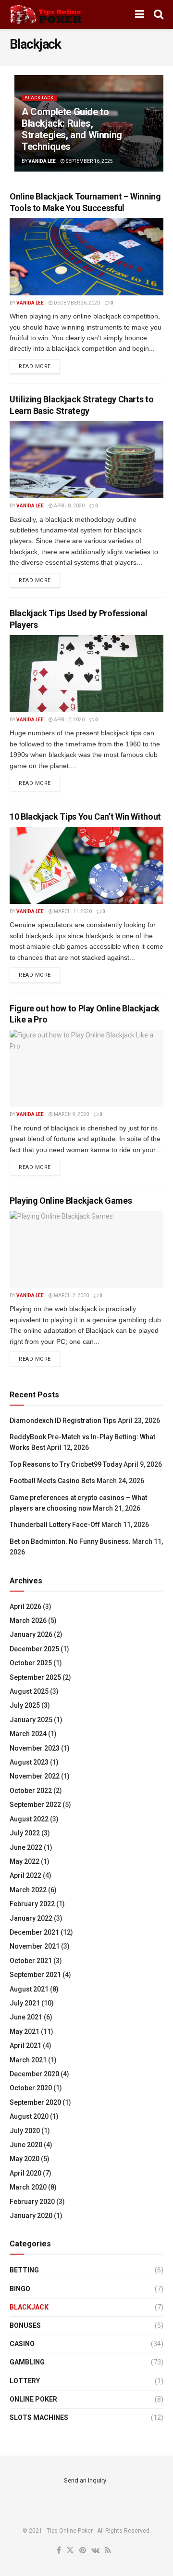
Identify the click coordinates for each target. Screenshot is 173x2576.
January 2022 (31, 1918)
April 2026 (25, 1607)
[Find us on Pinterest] (83, 2551)
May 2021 (25, 2032)
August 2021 (29, 1989)
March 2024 (28, 1734)
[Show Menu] (140, 14)
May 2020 (25, 2159)
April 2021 (25, 2045)
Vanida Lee (42, 161)
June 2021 (26, 2017)
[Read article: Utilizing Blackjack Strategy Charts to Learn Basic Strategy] (86, 460)
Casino (22, 2344)
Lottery (25, 2381)
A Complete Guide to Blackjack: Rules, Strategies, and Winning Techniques (72, 129)
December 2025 (34, 1649)
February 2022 (32, 1904)
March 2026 (28, 1620)
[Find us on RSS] (108, 2551)
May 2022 (25, 1861)
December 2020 (34, 2074)
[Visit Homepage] (46, 14)
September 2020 (35, 2102)
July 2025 (25, 1705)
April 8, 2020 (69, 506)
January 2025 (31, 1720)
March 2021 (28, 2060)
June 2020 (26, 2145)
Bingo (20, 2289)
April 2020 (25, 2173)
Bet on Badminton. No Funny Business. (70, 1541)
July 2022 (25, 1833)
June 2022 (26, 1847)
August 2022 (29, 1819)
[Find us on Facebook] (59, 2551)
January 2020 (31, 2216)
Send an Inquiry (85, 2480)
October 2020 (31, 2088)
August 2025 (29, 1691)
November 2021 (35, 1946)
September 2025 (35, 1677)
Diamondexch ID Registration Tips (63, 1421)
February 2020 (32, 2202)
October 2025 (31, 1663)
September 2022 (35, 1805)
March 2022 (28, 1890)
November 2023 (35, 1748)
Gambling (27, 2362)
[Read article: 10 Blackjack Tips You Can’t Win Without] (86, 865)
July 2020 (25, 2131)
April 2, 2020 (69, 720)
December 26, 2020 (76, 303)
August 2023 (29, 1762)
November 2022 (35, 1776)
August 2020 (29, 2116)
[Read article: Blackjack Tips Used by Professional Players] (86, 674)
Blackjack (39, 98)
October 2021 (31, 1961)
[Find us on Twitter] (70, 2551)
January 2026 (31, 1634)
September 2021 (35, 1975)
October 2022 (31, 1791)
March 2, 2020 (71, 1295)
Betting (24, 2270)
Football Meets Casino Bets (52, 1481)
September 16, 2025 (89, 161)
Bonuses (25, 2325)
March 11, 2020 (72, 911)
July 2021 (25, 2003)
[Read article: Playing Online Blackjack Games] (86, 1249)
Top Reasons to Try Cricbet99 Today (66, 1464)
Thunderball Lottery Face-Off (55, 1525)
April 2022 (25, 1875)
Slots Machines (39, 2417)
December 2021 (34, 1932)
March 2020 (28, 2187)
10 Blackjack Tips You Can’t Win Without (85, 817)
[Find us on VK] (95, 2551)
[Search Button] (159, 14)
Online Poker (33, 2399)
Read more (39, 366)
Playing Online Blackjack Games (71, 1201)
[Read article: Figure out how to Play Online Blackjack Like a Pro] (86, 1068)
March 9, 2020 (71, 1114)
